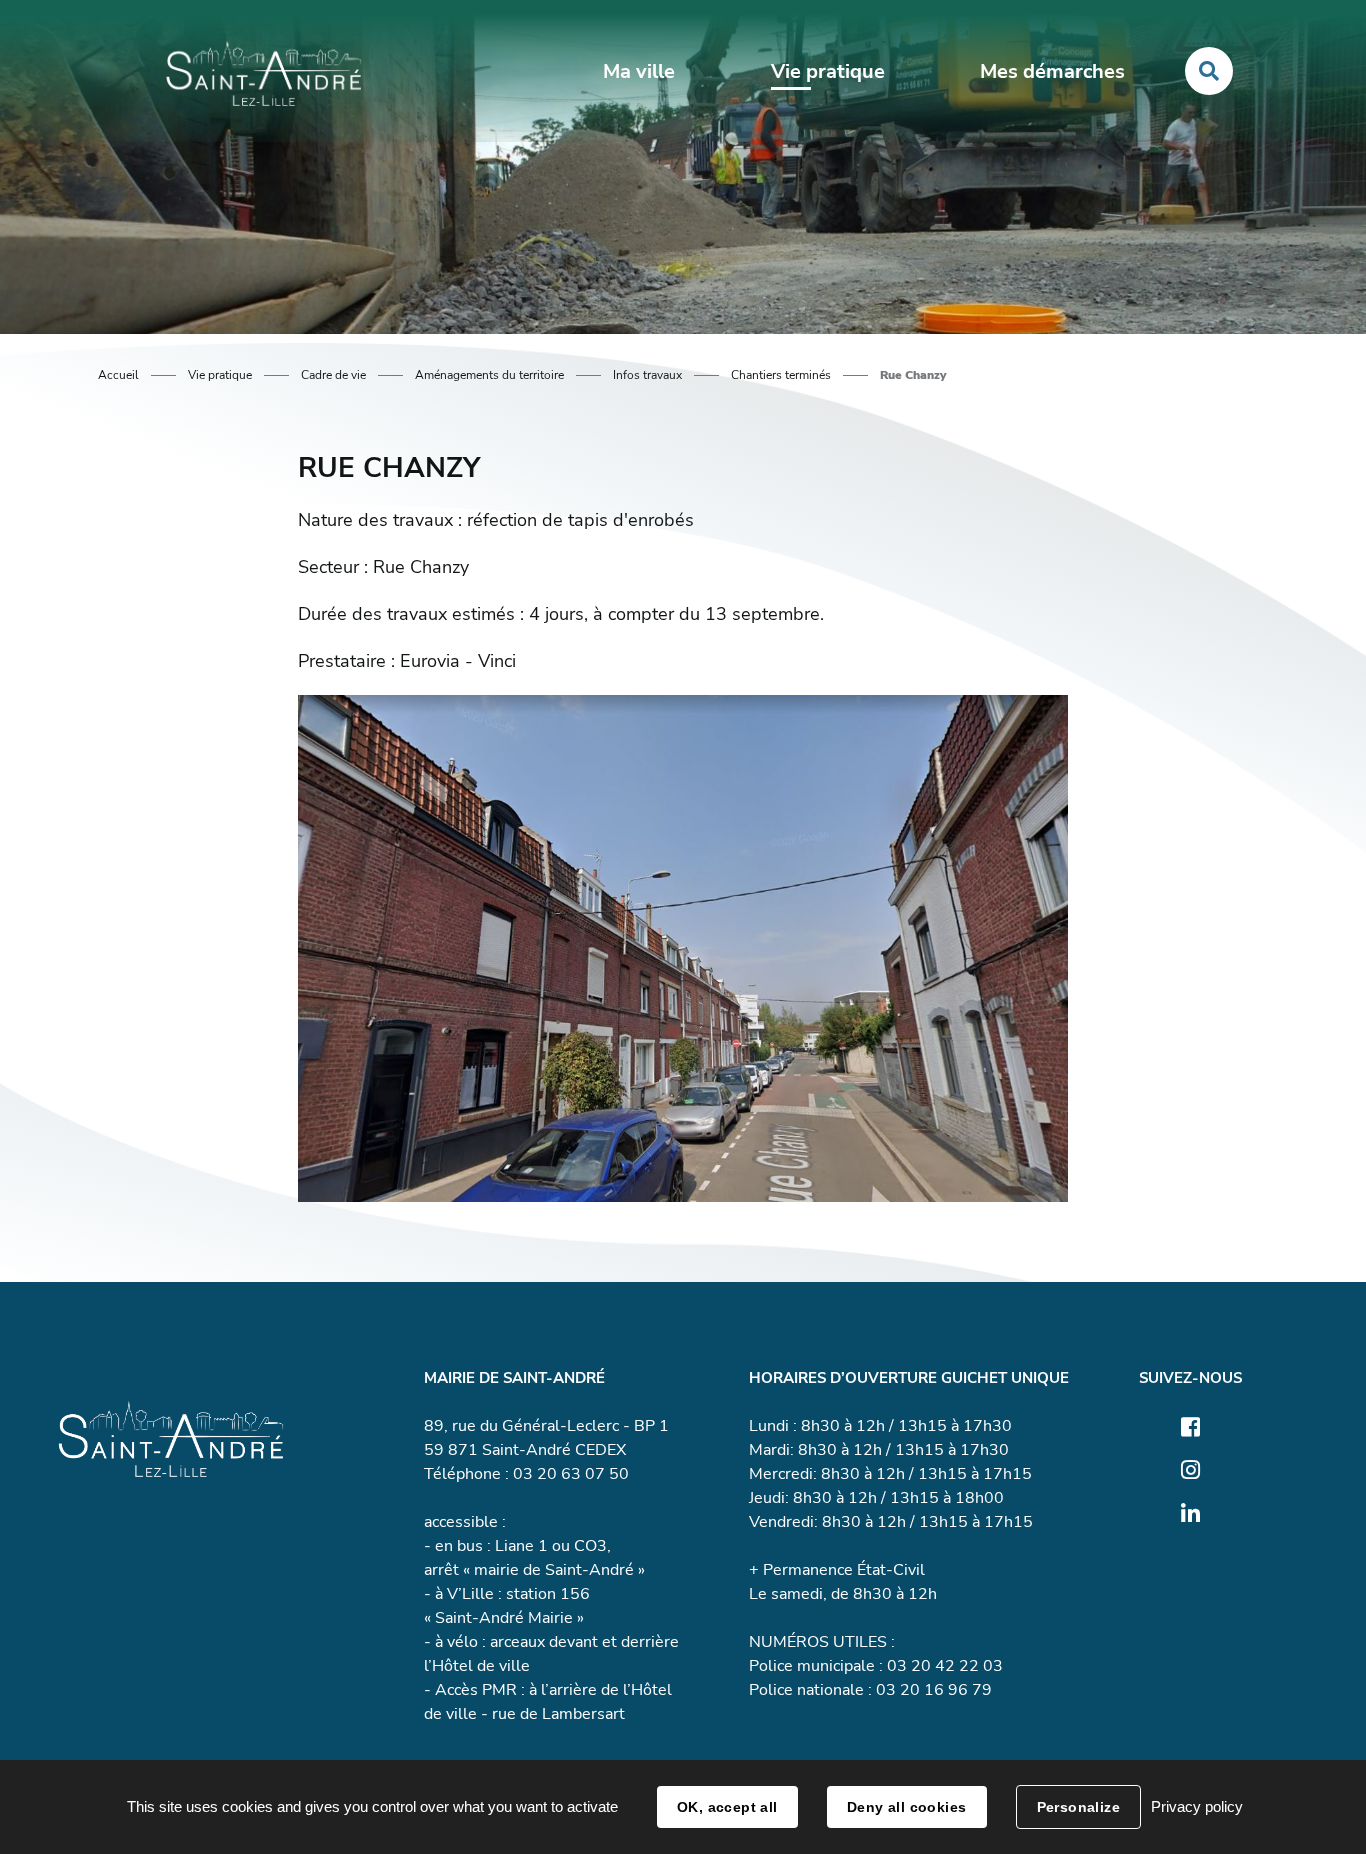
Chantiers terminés (781, 375)
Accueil (118, 375)
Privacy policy (1197, 1806)
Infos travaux (647, 375)
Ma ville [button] (639, 71)
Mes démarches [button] (1052, 71)
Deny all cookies (907, 1807)
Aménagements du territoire (489, 375)
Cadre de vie (333, 375)
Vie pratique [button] (828, 71)
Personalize (1079, 1807)
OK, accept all (727, 1807)
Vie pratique (220, 375)
